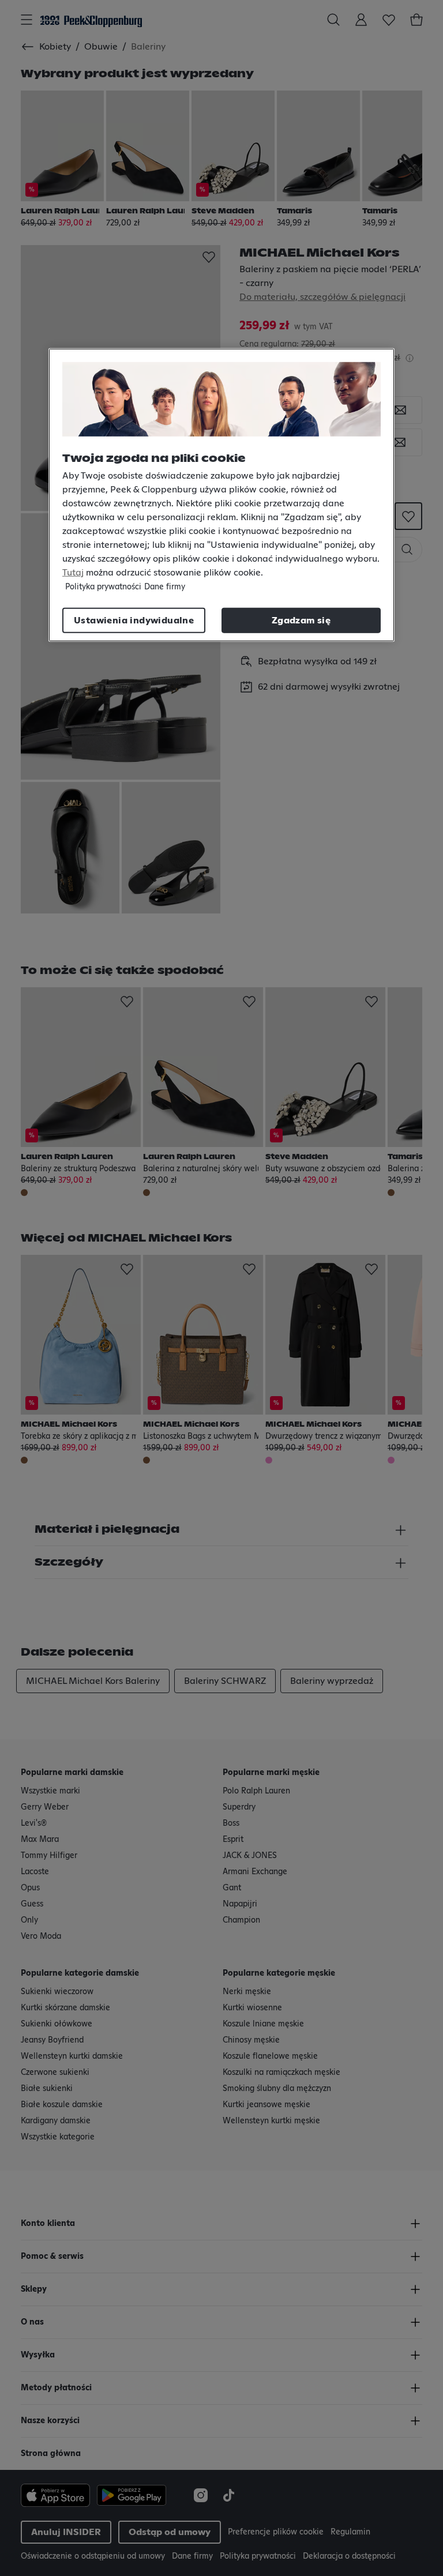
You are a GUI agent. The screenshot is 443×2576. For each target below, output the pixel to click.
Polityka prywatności (103, 587)
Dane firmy (165, 587)
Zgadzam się (301, 621)
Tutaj (73, 573)
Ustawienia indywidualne (134, 621)
